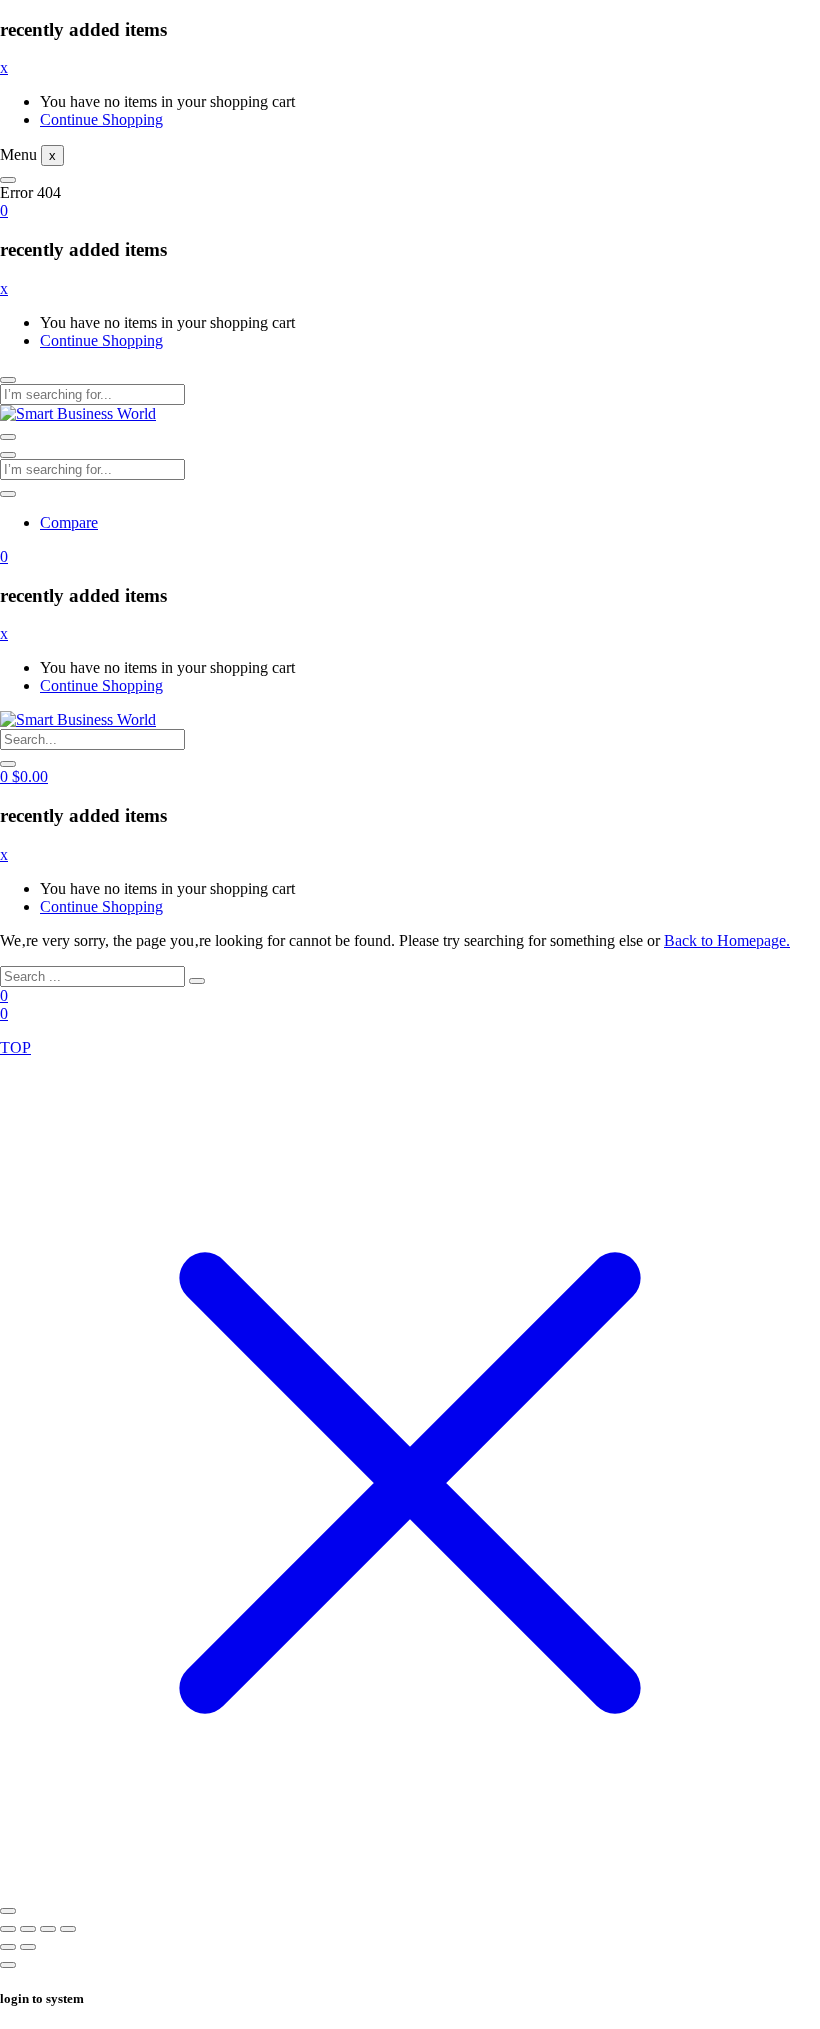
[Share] (48, 1929)
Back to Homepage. (727, 940)
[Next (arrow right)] (28, 1947)
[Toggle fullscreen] (28, 1929)
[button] (4, 210)
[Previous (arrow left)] (8, 1947)
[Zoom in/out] (8, 1929)
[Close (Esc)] (68, 1929)
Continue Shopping (101, 119)
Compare (69, 522)
